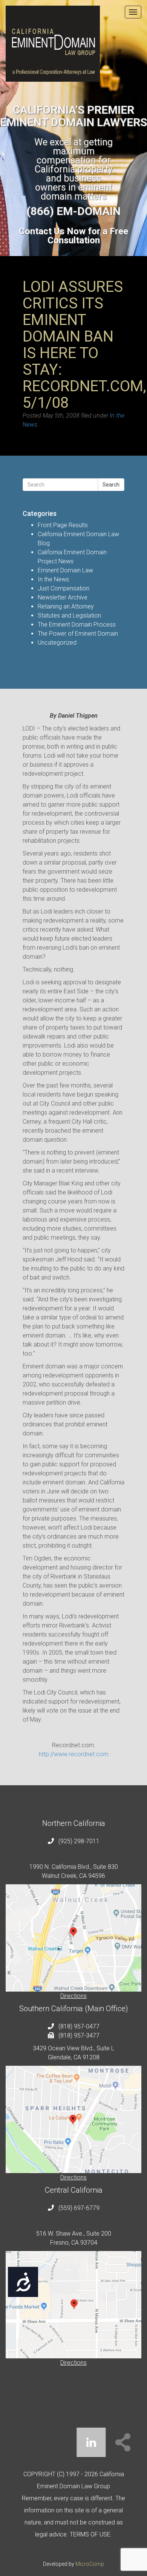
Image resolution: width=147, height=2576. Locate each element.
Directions (73, 1996)
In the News (53, 579)
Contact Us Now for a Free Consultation (73, 236)
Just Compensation (64, 588)
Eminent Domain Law (65, 570)
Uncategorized (57, 643)
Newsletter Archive (63, 597)
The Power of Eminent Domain (78, 634)
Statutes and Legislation (69, 615)
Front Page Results (63, 525)
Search (111, 485)
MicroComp (90, 2564)
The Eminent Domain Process (77, 625)
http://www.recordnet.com (74, 1754)
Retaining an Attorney (66, 606)
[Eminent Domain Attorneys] (73, 44)
